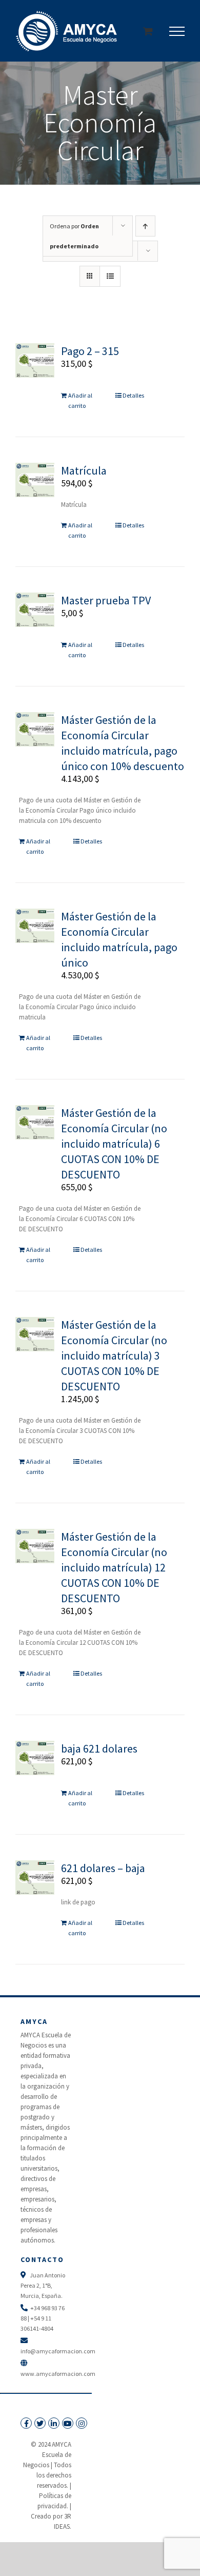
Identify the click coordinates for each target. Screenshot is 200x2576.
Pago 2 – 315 (90, 351)
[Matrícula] (35, 480)
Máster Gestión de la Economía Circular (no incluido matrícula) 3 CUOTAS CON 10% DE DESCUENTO (114, 1355)
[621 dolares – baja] (35, 1877)
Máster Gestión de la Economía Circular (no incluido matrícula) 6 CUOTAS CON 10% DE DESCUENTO (114, 1144)
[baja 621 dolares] (35, 1758)
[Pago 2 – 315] (35, 360)
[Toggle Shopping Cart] (148, 31)
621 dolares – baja (103, 1868)
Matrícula (84, 470)
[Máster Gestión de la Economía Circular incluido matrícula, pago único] (35, 926)
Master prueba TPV (106, 600)
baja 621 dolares (99, 1748)
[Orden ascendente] (145, 226)
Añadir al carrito (80, 400)
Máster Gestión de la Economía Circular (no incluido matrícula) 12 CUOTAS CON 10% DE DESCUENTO (114, 1567)
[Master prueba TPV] (35, 610)
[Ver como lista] (110, 276)
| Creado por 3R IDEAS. (51, 2516)
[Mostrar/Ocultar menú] (177, 31)
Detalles (133, 395)
